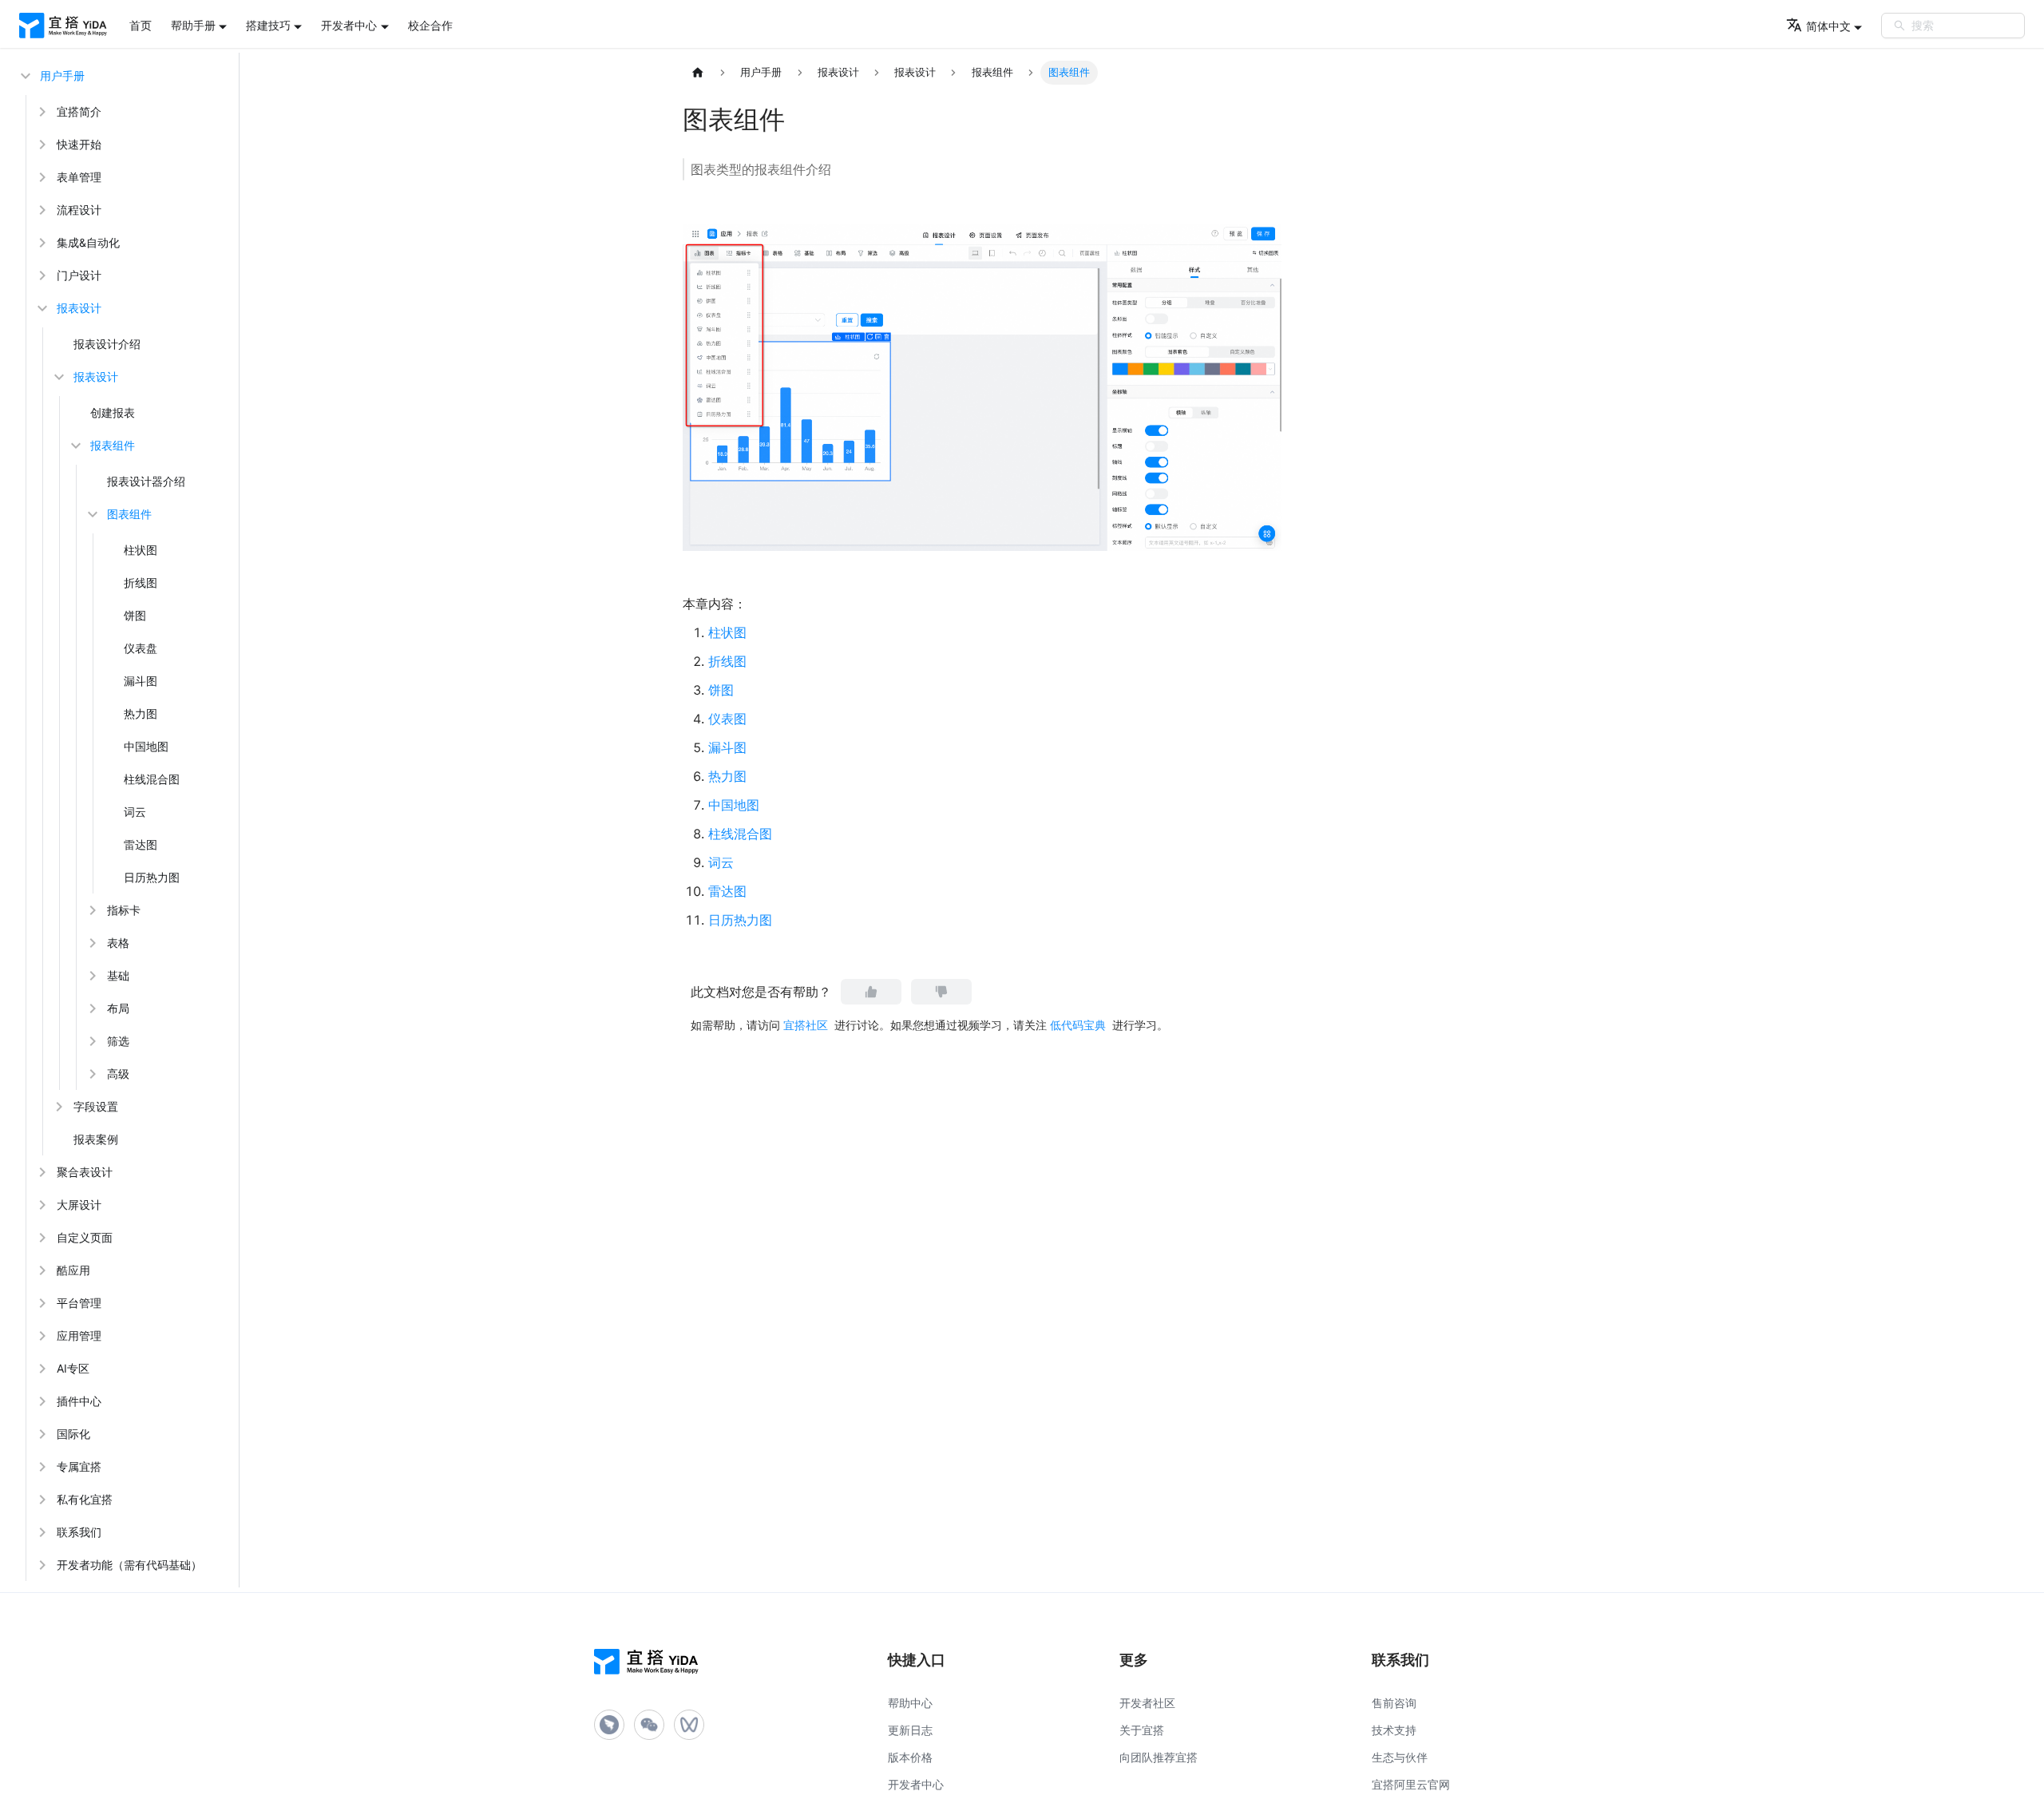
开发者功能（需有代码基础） (129, 1565)
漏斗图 (141, 681)
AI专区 (73, 1368)
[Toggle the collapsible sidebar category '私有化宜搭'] (41, 1499)
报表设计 (79, 308)
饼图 (135, 615)
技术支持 (1394, 1730)
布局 (118, 1008)
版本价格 (910, 1757)
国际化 (73, 1434)
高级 (118, 1074)
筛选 (118, 1041)
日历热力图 (152, 877)
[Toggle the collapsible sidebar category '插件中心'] (41, 1401)
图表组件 (129, 514)
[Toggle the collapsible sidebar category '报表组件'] (74, 445)
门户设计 (79, 275)
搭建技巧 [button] (268, 25)
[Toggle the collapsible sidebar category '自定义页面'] (41, 1237)
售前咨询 (1394, 1703)
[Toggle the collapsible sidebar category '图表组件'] (91, 514)
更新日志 (910, 1730)
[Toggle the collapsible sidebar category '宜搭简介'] (41, 111)
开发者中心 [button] (349, 25)
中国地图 (146, 746)
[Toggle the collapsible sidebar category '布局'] (91, 1008)
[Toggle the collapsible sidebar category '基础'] (91, 975)
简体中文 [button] (1828, 26)
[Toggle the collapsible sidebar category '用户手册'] (24, 75)
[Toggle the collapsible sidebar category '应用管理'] (41, 1335)
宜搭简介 (79, 111)
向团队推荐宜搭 (1159, 1757)
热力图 (141, 713)
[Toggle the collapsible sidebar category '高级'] (91, 1074)
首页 (141, 25)
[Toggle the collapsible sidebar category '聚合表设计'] (41, 1172)
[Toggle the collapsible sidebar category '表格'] (91, 943)
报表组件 (113, 445)
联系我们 (79, 1532)
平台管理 (79, 1303)
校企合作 (430, 25)
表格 (118, 943)
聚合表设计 (85, 1172)
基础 (118, 975)
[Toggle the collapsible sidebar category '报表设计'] (41, 308)
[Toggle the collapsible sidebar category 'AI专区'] (41, 1368)
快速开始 (79, 144)
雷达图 (141, 844)
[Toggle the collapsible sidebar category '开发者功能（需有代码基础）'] (41, 1565)
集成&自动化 (88, 242)
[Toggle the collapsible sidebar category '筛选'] (91, 1041)
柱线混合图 (152, 779)
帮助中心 (910, 1703)
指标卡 (124, 910)
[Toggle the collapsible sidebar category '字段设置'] (57, 1106)
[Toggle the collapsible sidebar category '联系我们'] (41, 1532)
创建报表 (113, 412)
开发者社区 (1147, 1703)
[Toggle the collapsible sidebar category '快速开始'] (41, 144)
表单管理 (79, 177)
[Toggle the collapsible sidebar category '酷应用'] (41, 1270)
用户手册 (62, 75)
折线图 (141, 583)
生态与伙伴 (1400, 1757)
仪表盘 (141, 648)
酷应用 (73, 1270)
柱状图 (141, 550)
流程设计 (79, 210)
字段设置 (96, 1106)
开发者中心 (916, 1784)
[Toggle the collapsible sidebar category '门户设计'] (41, 275)
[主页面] (698, 73)
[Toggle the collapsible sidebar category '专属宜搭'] (41, 1466)
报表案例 (96, 1139)
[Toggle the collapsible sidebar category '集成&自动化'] (41, 242)
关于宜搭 (1142, 1730)
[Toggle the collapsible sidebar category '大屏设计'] (41, 1205)
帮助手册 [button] (193, 25)
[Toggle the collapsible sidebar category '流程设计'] (41, 210)
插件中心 (79, 1401)
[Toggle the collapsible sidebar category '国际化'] (41, 1434)
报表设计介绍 (107, 344)
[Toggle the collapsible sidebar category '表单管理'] (41, 177)
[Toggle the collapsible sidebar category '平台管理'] (41, 1303)
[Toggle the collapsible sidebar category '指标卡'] (91, 910)
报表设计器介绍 (146, 481)
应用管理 (79, 1335)
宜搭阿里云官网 (1411, 1784)
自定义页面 (85, 1237)
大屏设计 (79, 1205)
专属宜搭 (79, 1466)
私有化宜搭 (85, 1499)
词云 (135, 812)
